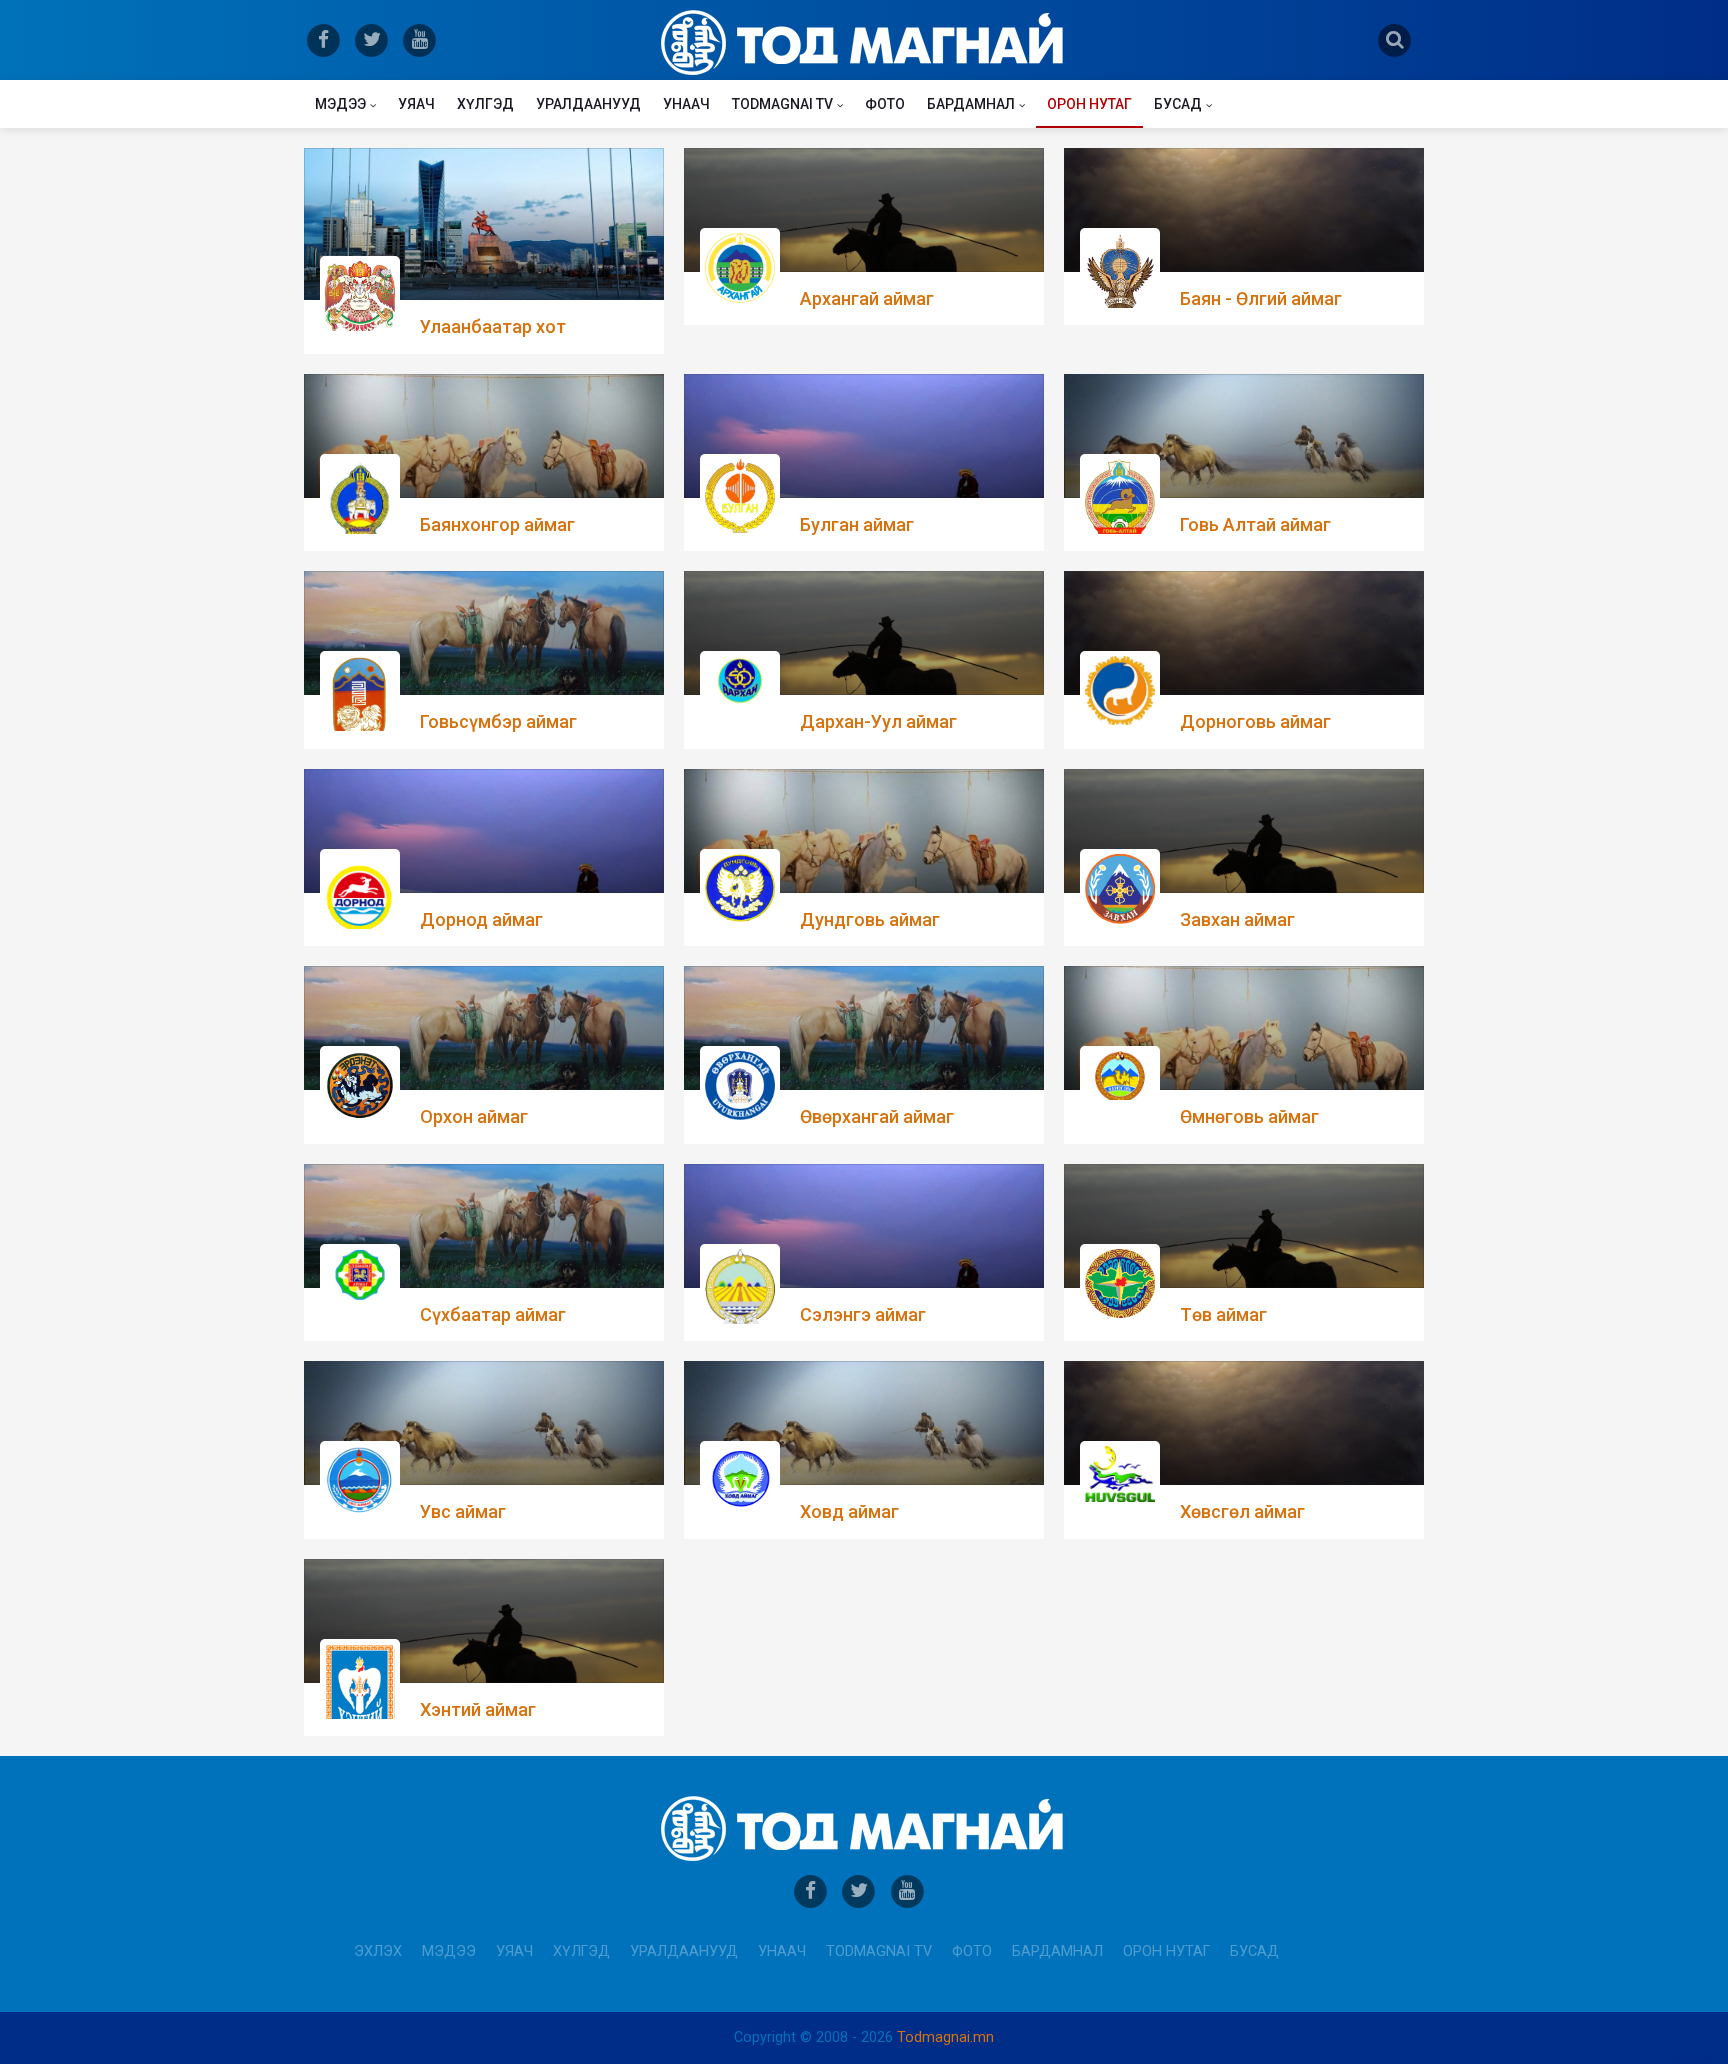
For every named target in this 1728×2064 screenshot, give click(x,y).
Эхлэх (378, 1951)
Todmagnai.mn (945, 2037)
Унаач (686, 104)
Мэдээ (340, 104)
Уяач (416, 104)
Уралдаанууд (588, 104)
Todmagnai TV (782, 104)
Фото (885, 104)
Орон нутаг (1089, 104)
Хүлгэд (485, 104)
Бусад (1178, 104)
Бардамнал (971, 104)
